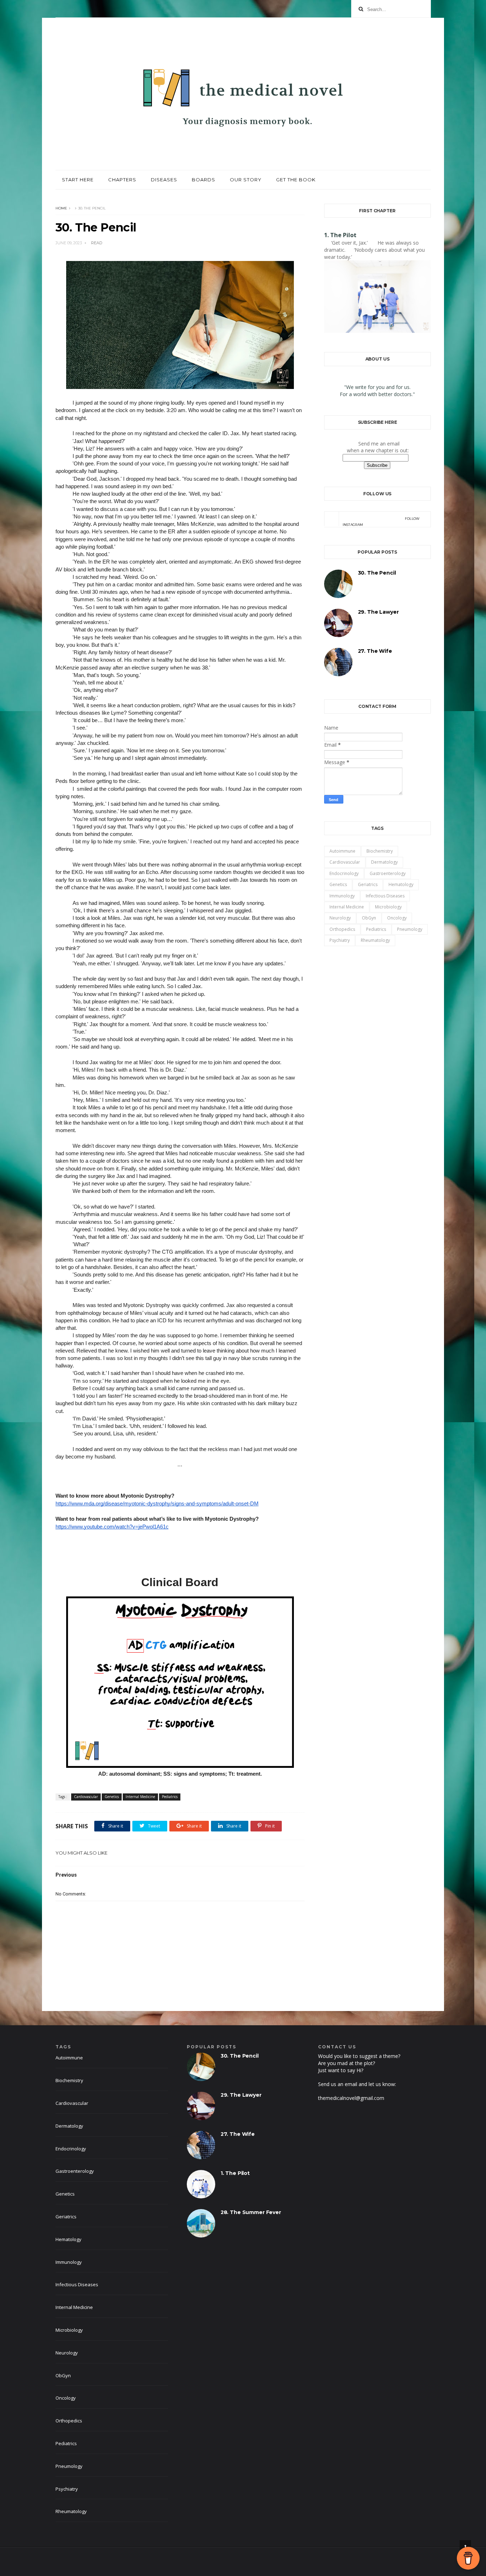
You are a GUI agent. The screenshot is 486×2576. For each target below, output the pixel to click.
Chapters (122, 180)
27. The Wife (375, 651)
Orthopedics (342, 929)
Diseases (164, 180)
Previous (66, 1875)
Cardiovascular (86, 1797)
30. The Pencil (377, 573)
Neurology (340, 918)
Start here (78, 180)
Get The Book (296, 180)
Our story (246, 180)
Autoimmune (342, 851)
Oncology (397, 918)
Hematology (401, 884)
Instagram (381, 522)
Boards (204, 180)
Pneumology (410, 929)
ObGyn (369, 918)
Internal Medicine (140, 1797)
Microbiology (388, 907)
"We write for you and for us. (377, 387)
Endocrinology (344, 873)
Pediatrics (170, 1797)
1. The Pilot (340, 235)
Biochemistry (380, 851)
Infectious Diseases (385, 896)
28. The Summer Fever (251, 2212)
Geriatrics (368, 884)
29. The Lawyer (378, 612)
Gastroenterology (388, 873)
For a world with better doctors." (377, 394)
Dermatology (384, 862)
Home (61, 208)
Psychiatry (340, 940)
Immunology (342, 896)
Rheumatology (375, 940)
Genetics (112, 1797)
